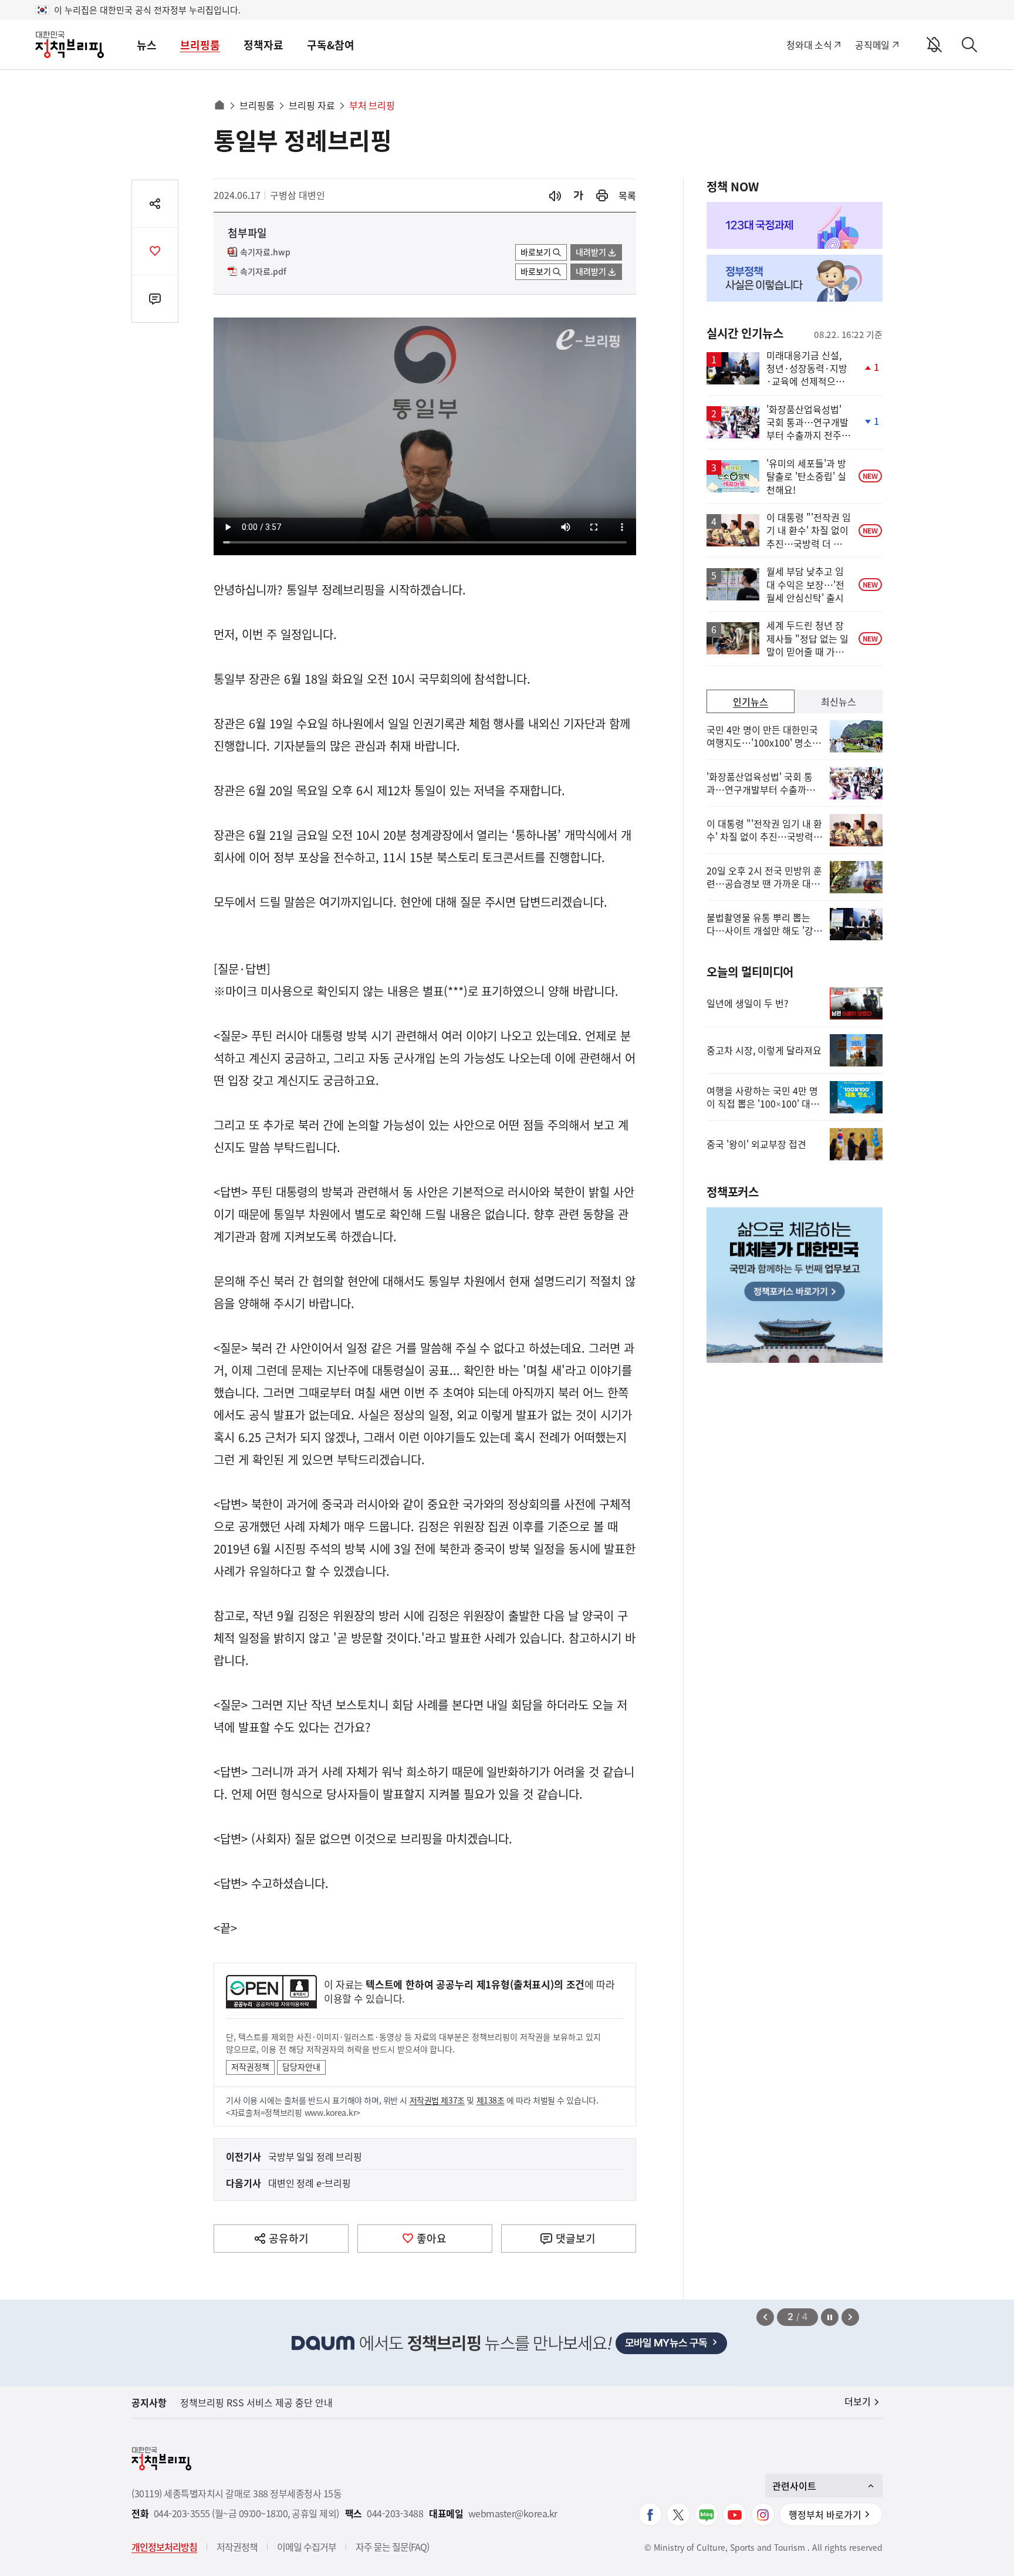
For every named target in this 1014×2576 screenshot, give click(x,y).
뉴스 (147, 45)
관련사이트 (794, 2486)
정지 (830, 2317)
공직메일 (872, 45)
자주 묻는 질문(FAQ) (392, 2547)
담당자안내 (301, 2067)
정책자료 (263, 45)
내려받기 (591, 252)
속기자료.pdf (263, 272)
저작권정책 (250, 2067)
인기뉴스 (751, 701)
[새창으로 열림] (602, 196)
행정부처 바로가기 (825, 2514)
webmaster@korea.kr (513, 2513)
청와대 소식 (809, 45)
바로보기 (536, 252)
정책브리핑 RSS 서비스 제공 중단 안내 (256, 2402)
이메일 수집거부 (307, 2547)
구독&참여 (331, 45)
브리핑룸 (200, 45)
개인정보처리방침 (164, 2547)
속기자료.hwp (265, 252)
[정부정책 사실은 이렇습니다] (795, 278)
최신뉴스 (839, 701)
